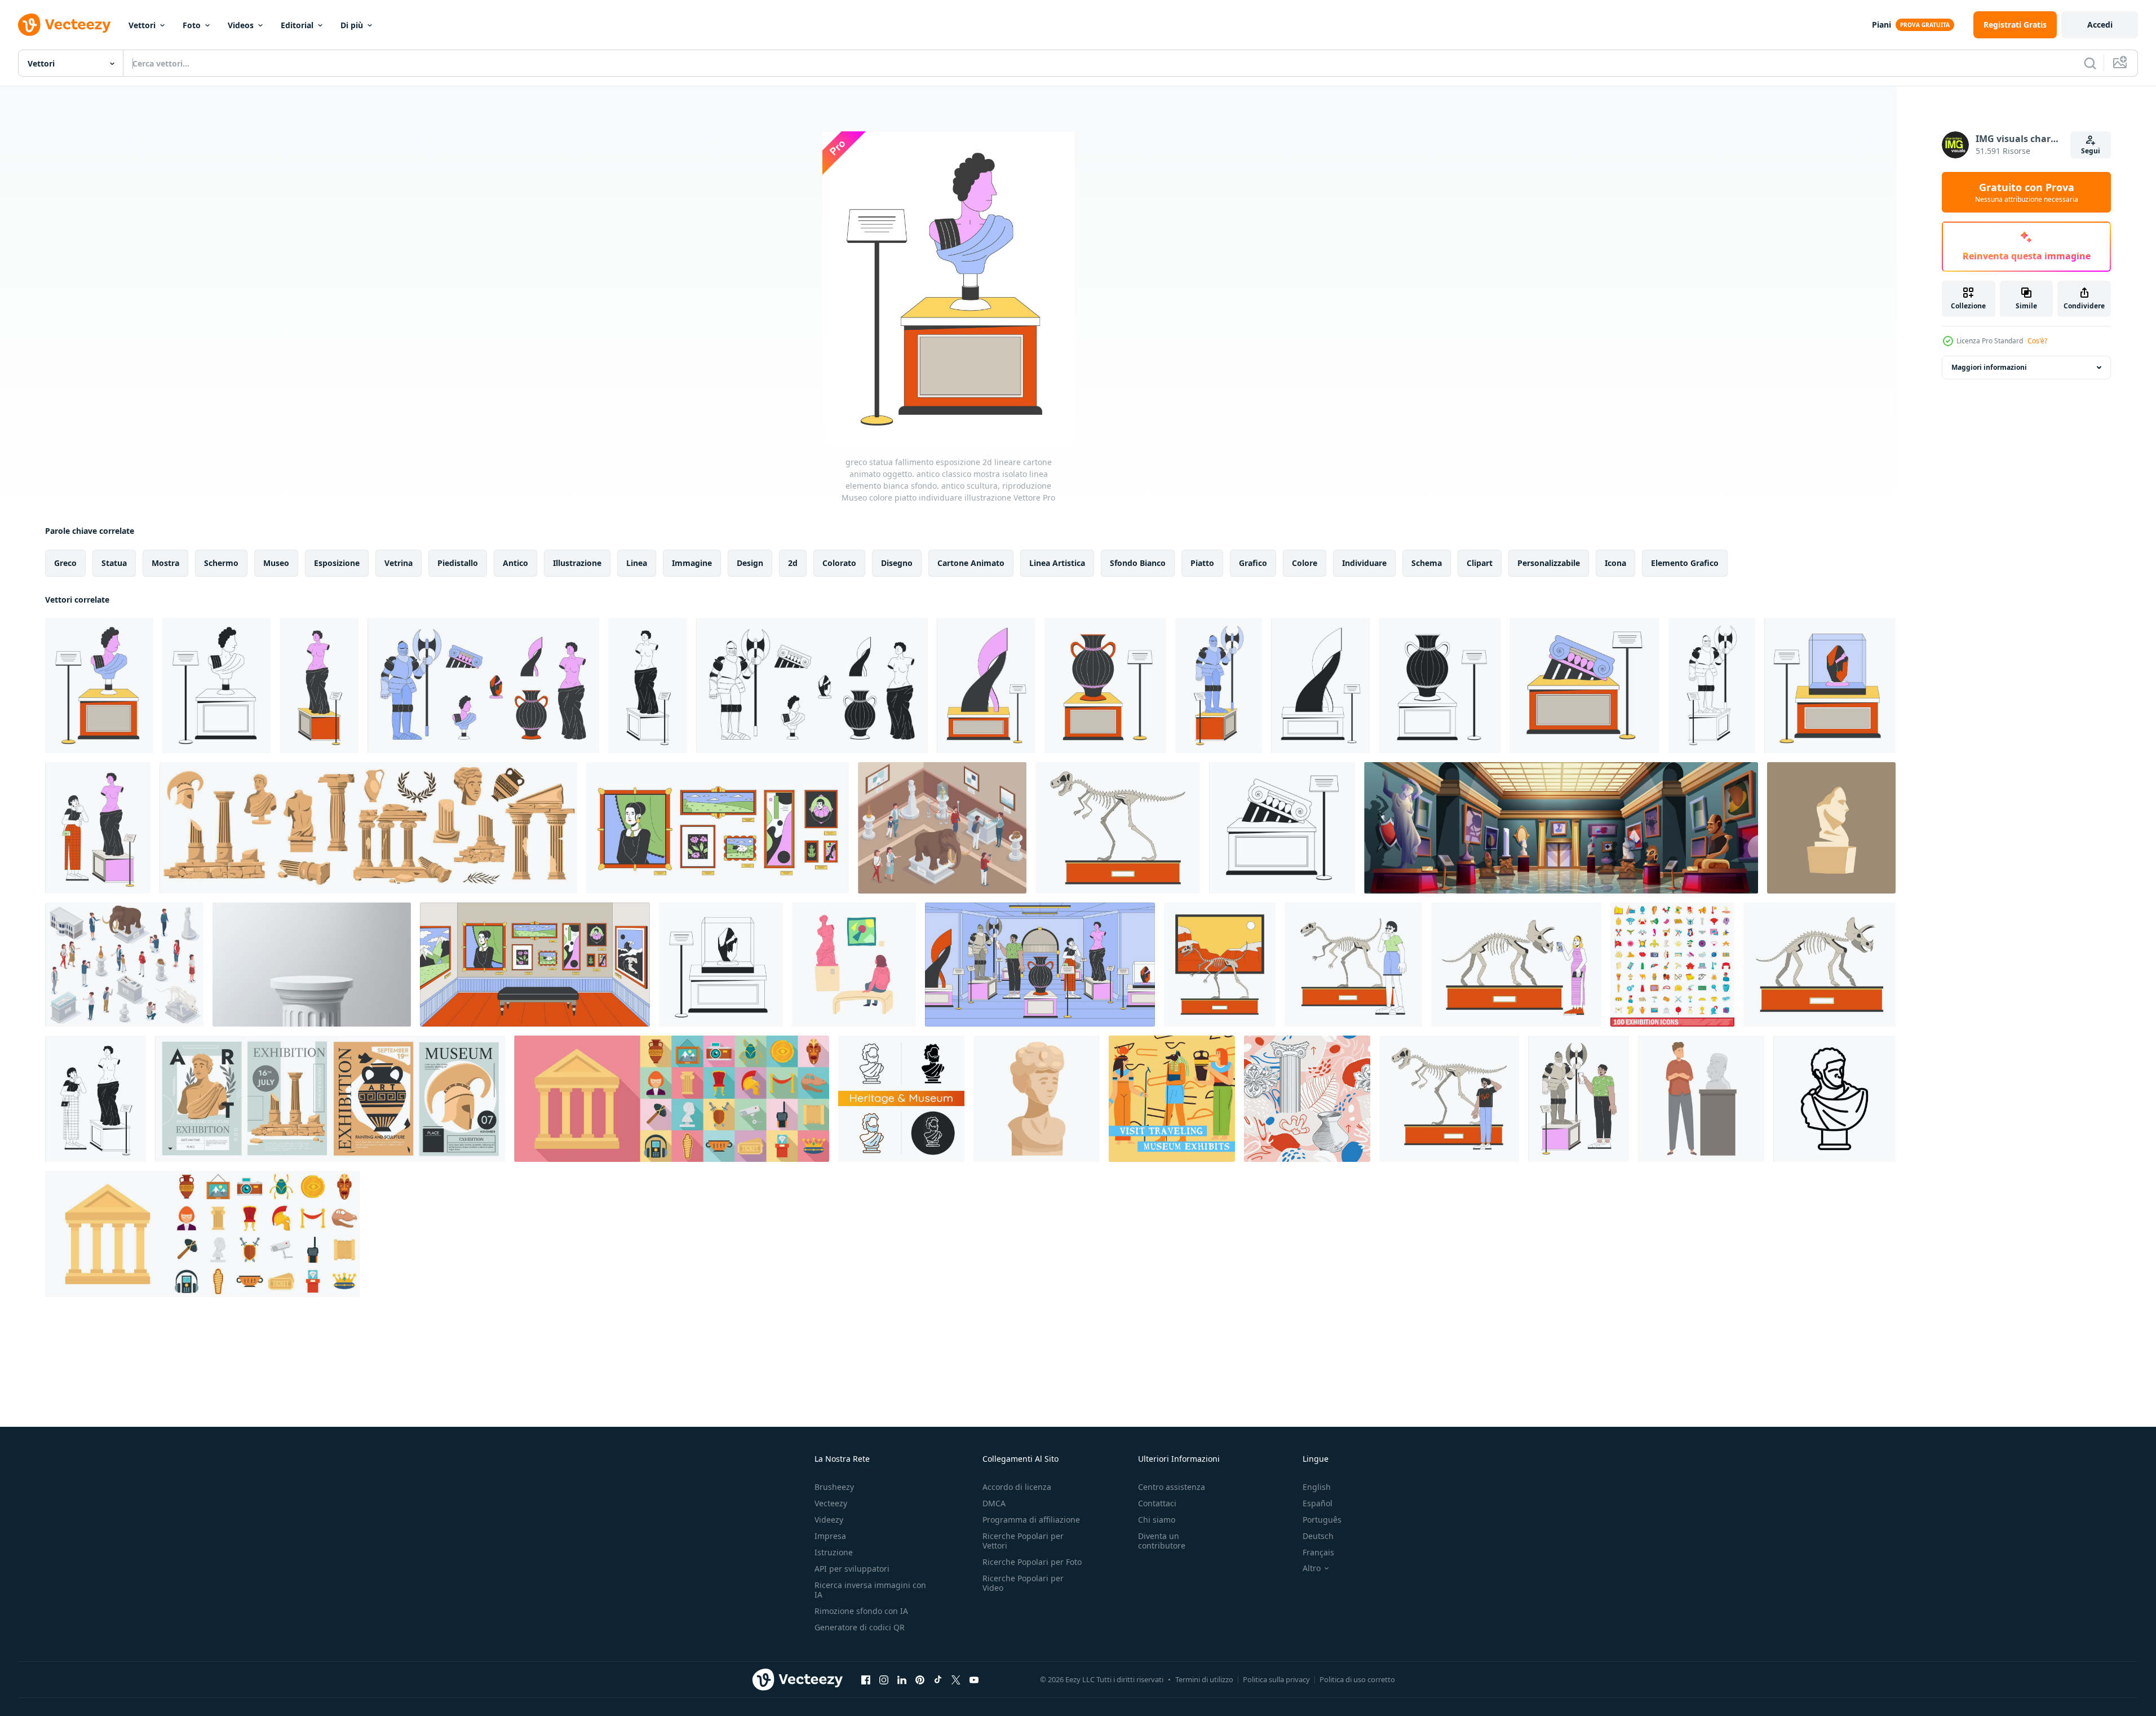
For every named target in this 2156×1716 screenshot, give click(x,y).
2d (793, 563)
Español (1318, 1503)
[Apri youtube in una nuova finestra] (974, 1679)
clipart (1480, 563)
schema (1427, 563)
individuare (1364, 563)
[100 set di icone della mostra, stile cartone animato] (1672, 965)
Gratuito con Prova (2027, 192)
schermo (221, 563)
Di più (352, 25)
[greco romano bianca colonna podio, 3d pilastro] (312, 965)
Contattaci (1157, 1503)
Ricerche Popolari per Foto (1032, 1562)
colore (1305, 563)
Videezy (829, 1520)
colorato (839, 563)
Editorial (297, 25)
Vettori (142, 25)
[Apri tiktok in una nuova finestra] (938, 1679)
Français (1318, 1552)
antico (515, 563)
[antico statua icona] (1834, 1099)
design (750, 563)
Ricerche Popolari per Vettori (1023, 1541)
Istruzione (834, 1552)
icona (1615, 563)
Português (1322, 1520)
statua (114, 563)
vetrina (399, 563)
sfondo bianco (1138, 563)
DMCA (994, 1503)
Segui (2091, 151)
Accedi (2100, 25)
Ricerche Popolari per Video (1023, 1583)
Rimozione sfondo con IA (861, 1611)
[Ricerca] (2090, 63)
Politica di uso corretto (1357, 1679)
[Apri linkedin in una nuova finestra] (902, 1679)
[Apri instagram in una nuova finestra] (884, 1679)
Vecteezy (831, 1503)
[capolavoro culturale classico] (1831, 828)
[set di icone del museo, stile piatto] (672, 1099)
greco (65, 563)
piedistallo (458, 563)
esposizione (337, 563)
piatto (1202, 563)
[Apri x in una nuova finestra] (956, 1679)
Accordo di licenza (1017, 1487)
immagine (692, 563)
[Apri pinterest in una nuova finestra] (920, 1679)
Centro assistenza (1172, 1487)
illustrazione (577, 563)
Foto (192, 25)
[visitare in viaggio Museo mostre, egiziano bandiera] (1172, 1099)
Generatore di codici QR (860, 1627)
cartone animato (971, 563)
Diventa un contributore (1162, 1541)
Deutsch (1318, 1536)
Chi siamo (1157, 1520)
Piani (1881, 25)
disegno (897, 563)
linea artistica (1057, 563)
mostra (165, 563)
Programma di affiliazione (1031, 1520)
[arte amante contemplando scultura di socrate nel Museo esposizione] (1701, 1099)
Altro (1312, 1568)
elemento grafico (1685, 563)
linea (637, 563)
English (1317, 1487)
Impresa (830, 1536)
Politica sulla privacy (1276, 1679)
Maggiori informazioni (1989, 367)
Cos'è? (2037, 341)
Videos (241, 25)
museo (276, 563)
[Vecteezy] (64, 25)
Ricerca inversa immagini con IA (870, 1590)
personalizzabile (1549, 563)
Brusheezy (834, 1487)
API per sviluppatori (852, 1569)
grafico (1253, 563)
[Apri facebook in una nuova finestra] (866, 1679)
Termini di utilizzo (1204, 1679)
